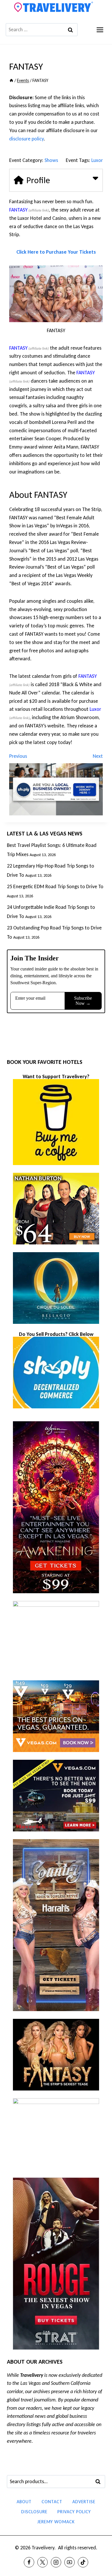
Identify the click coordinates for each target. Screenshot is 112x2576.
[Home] (11, 80)
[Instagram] (56, 2562)
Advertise (84, 2502)
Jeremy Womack (56, 2522)
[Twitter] (43, 2562)
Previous (18, 756)
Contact (52, 2502)
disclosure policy (26, 139)
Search (100, 2482)
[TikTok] (83, 2562)
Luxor (97, 160)
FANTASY (18, 210)
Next (98, 756)
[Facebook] (29, 2562)
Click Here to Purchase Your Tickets (56, 252)
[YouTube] (69, 2562)
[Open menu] (100, 30)
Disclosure (34, 2512)
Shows (51, 160)
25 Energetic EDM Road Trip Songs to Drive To (55, 886)
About (24, 2502)
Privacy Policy (74, 2512)
